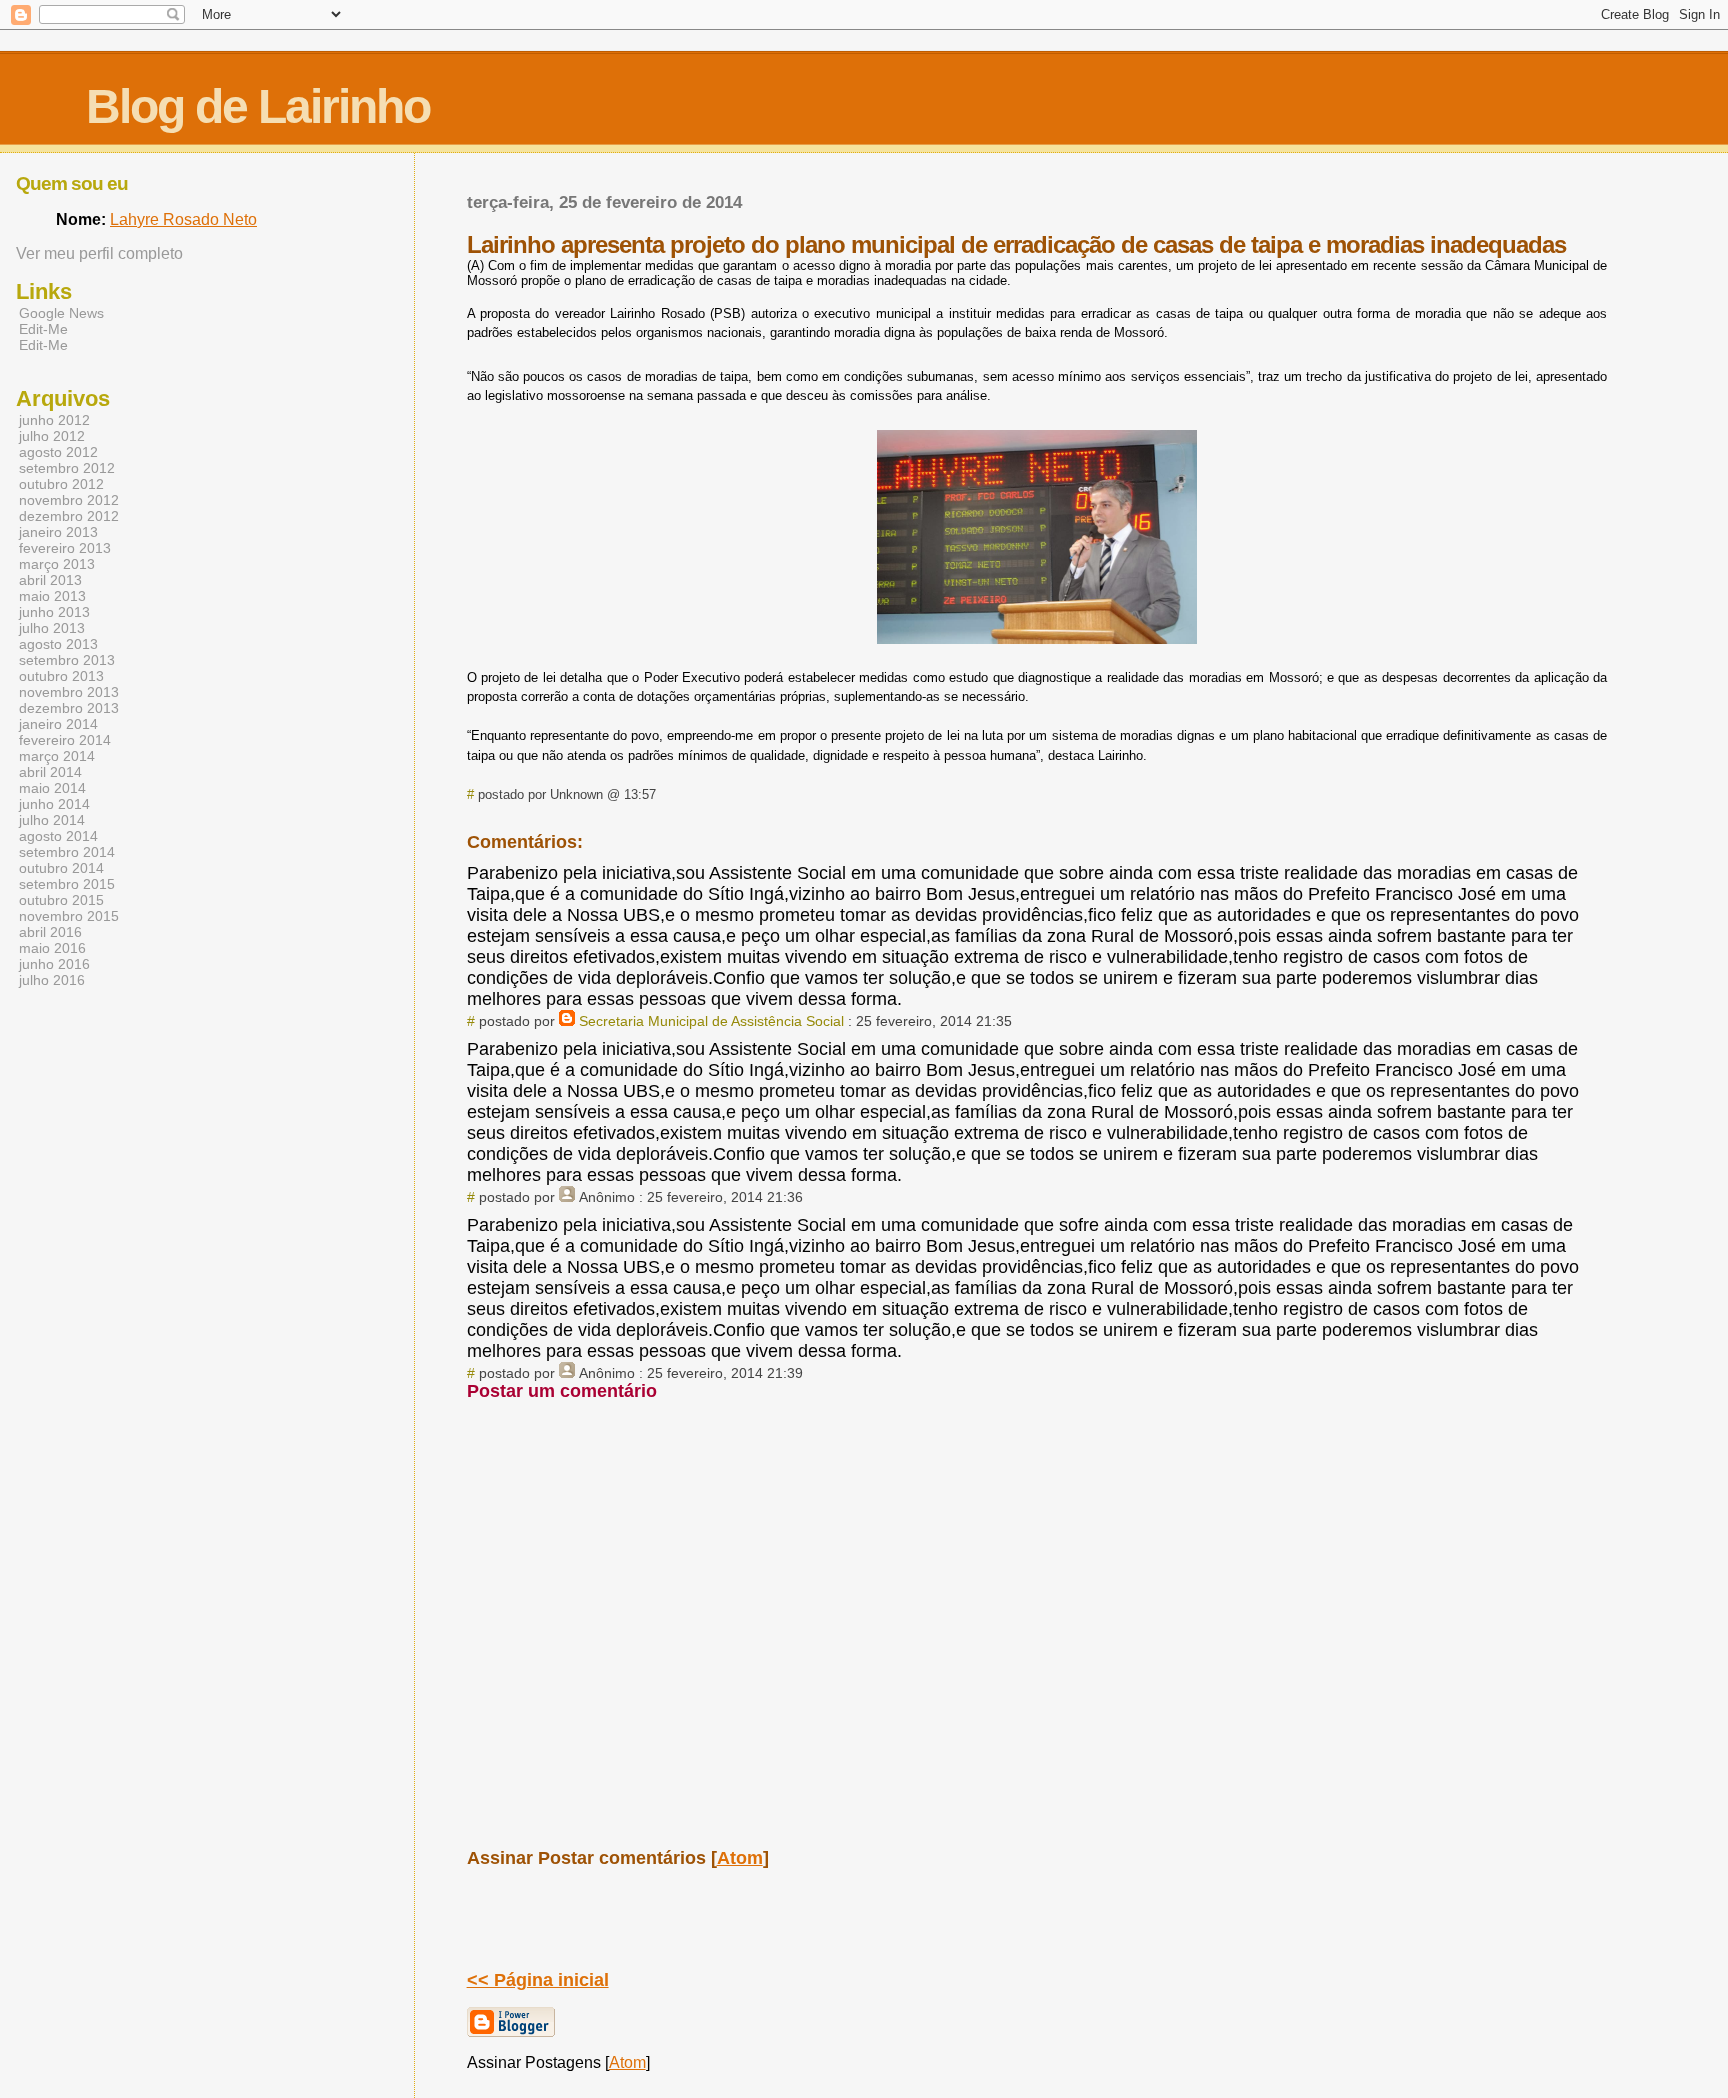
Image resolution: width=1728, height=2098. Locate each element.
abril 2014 (50, 772)
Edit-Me (43, 329)
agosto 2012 (58, 452)
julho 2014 (52, 820)
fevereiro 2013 (65, 548)
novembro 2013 (69, 692)
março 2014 (57, 756)
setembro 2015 (67, 884)
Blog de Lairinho (258, 106)
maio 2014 (52, 788)
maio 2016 (52, 948)
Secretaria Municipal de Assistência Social (711, 1021)
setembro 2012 (67, 468)
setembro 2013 (67, 660)
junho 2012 (54, 420)
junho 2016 (54, 964)
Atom (740, 1858)
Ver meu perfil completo (99, 253)
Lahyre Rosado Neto (183, 219)
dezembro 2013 (69, 708)
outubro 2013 (61, 676)
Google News (61, 313)
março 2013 (57, 564)
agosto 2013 (58, 644)
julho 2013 (52, 628)
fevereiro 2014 (65, 740)
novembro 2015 (69, 916)
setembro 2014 (67, 852)
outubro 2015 (61, 900)
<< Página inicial (538, 1980)
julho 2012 (52, 436)
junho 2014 (54, 804)
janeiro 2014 (58, 724)
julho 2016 (52, 980)
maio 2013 (52, 596)
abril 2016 (50, 932)
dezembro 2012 (69, 516)
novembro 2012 (69, 500)
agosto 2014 (58, 836)
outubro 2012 (61, 484)
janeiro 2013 (58, 532)
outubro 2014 (61, 868)
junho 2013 (54, 612)
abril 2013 (50, 580)
